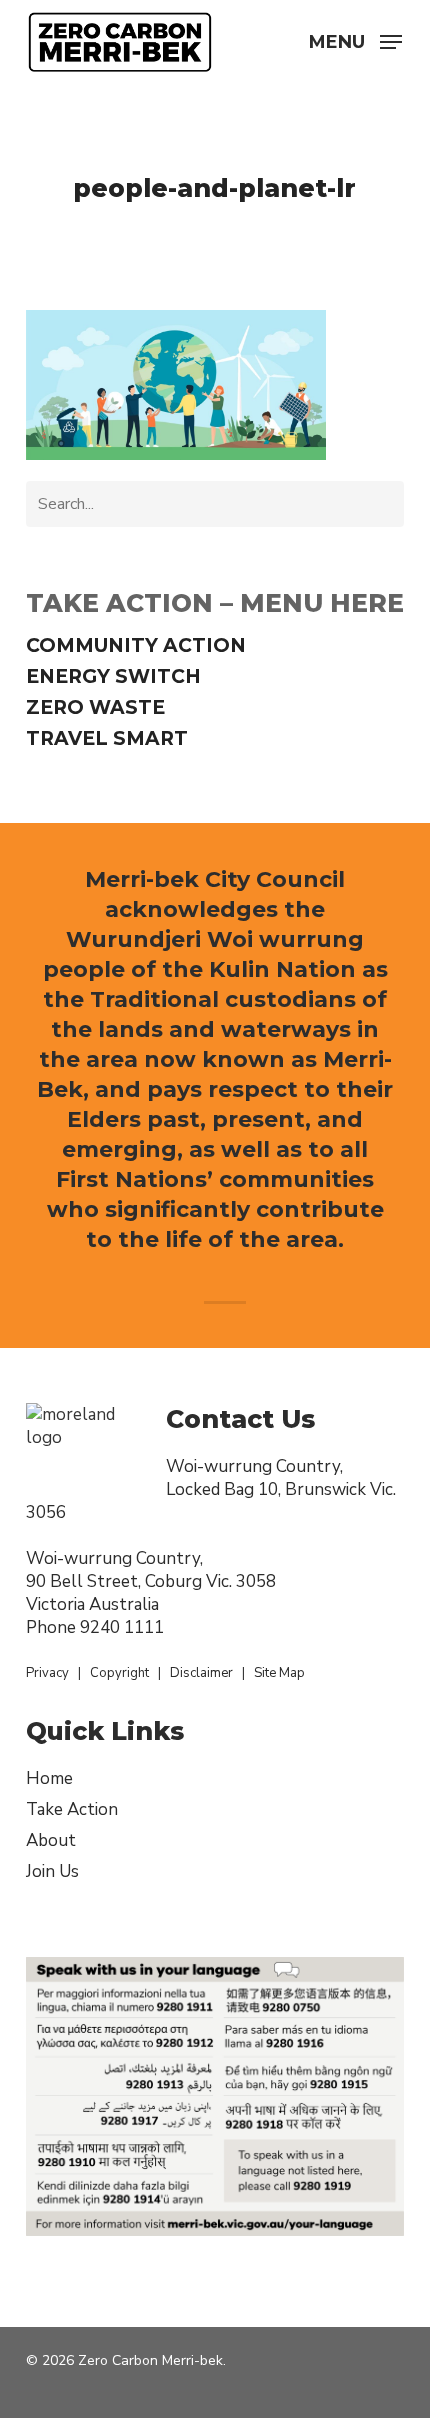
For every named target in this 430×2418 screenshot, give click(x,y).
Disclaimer (201, 1673)
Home (49, 1778)
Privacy (47, 1673)
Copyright (119, 1673)
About (51, 1840)
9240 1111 (122, 1627)
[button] (355, 40)
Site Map (279, 1673)
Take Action (72, 1809)
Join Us (52, 1871)
